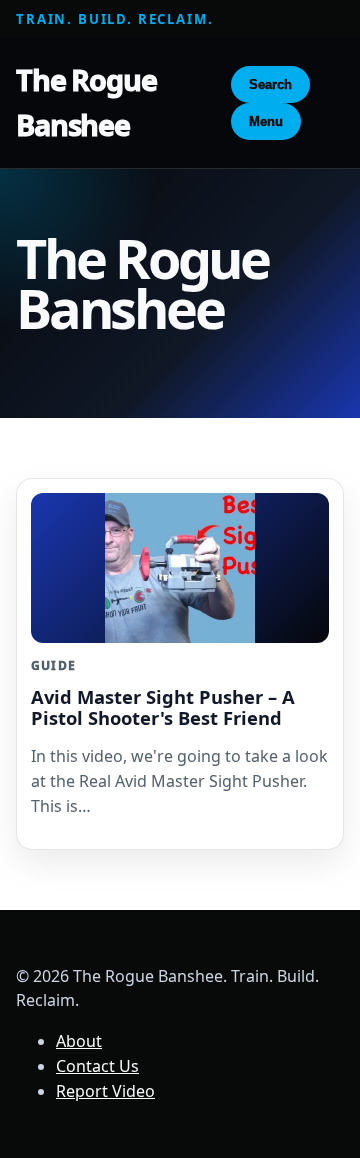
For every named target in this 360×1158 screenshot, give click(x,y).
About (79, 1041)
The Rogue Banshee (86, 102)
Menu (266, 121)
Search (270, 84)
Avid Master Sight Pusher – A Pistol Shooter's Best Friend (163, 707)
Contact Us (97, 1066)
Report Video (105, 1091)
